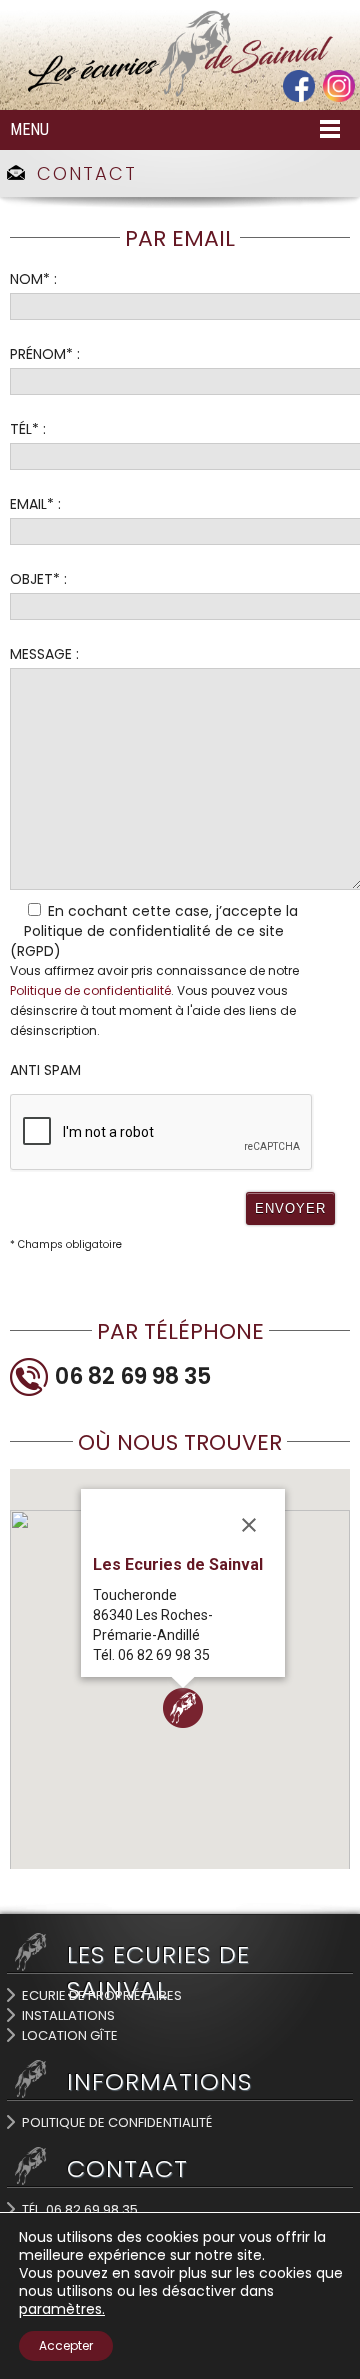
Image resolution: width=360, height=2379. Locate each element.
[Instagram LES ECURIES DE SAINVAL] (339, 97)
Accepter (66, 2345)
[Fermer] (249, 1525)
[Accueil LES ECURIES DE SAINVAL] (180, 93)
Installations (68, 2015)
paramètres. (62, 2309)
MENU (29, 129)
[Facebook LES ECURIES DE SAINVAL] (299, 97)
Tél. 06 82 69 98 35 (80, 2209)
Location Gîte (70, 2035)
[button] (183, 1708)
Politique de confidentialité (90, 990)
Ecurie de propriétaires (102, 1995)
